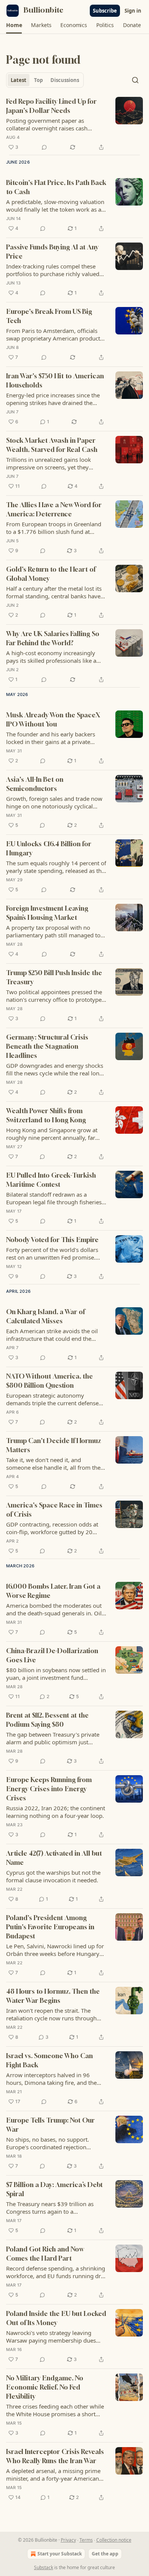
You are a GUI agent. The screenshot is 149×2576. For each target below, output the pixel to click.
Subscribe (105, 11)
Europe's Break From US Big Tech (49, 316)
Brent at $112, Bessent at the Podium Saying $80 (47, 1720)
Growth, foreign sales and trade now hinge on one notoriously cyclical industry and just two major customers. (54, 802)
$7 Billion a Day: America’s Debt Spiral (54, 2189)
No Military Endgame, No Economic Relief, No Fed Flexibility (45, 2387)
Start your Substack (60, 2554)
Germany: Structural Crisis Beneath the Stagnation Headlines (47, 1046)
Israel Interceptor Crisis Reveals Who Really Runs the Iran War (55, 2456)
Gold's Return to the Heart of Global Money (51, 574)
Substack (44, 2567)
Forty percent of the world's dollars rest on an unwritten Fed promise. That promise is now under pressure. (54, 1253)
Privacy (68, 2540)
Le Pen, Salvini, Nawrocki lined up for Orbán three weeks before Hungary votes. (55, 1950)
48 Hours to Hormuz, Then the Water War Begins (53, 1996)
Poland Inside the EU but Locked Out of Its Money (56, 2318)
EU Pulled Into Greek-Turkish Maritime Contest (51, 1180)
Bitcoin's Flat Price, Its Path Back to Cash (56, 187)
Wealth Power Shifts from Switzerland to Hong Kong (46, 1115)
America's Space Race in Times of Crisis (54, 1510)
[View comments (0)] (44, 147)
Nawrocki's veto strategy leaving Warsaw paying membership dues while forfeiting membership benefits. (56, 2337)
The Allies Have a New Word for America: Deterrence (54, 509)
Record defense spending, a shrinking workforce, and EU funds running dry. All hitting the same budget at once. (56, 2272)
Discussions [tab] (65, 80)
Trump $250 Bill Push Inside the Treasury (54, 977)
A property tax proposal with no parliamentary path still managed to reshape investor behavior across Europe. (53, 931)
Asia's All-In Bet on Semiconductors (35, 784)
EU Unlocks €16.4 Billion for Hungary (49, 848)
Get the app (105, 2554)
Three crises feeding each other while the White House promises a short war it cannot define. (55, 2410)
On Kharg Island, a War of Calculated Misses (45, 1316)
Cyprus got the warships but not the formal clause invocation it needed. (53, 1876)
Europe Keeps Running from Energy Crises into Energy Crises (49, 1789)
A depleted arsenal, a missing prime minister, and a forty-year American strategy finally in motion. (53, 2475)
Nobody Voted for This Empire (52, 1240)
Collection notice (114, 2540)
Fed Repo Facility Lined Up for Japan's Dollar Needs (51, 106)
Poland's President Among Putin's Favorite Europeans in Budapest (50, 1927)
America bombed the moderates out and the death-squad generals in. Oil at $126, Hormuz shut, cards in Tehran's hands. (54, 1609)
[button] (14, 25)
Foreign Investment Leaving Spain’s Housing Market (47, 913)
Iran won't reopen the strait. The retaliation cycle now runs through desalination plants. (51, 2014)
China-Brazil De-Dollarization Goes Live (52, 1655)
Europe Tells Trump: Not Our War (50, 2125)
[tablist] (45, 80)
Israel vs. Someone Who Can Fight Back (49, 2060)
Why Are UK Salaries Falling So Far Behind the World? (53, 638)
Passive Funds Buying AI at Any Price (52, 251)
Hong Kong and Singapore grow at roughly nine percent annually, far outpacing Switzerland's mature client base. (55, 1134)
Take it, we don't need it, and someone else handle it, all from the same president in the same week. (53, 1464)
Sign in (133, 11)
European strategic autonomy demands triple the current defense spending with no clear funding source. (52, 1399)
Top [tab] (38, 80)
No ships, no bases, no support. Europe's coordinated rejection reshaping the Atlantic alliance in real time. (55, 2143)
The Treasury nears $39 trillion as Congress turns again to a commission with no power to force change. (53, 2208)
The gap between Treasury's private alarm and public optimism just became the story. (53, 1738)
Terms (86, 2540)
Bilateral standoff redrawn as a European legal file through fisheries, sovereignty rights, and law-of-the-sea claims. (56, 1198)
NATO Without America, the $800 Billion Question (49, 1381)
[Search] (135, 80)
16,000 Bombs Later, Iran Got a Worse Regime (53, 1591)
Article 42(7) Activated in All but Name (54, 1858)
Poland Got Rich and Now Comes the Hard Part (45, 2254)
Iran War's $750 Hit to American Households (55, 380)
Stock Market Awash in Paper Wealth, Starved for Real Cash (52, 445)
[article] (74, 124)
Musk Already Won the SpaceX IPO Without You (53, 719)
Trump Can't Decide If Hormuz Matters (54, 1445)
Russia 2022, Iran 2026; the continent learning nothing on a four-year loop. (56, 1812)
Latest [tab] (19, 80)
